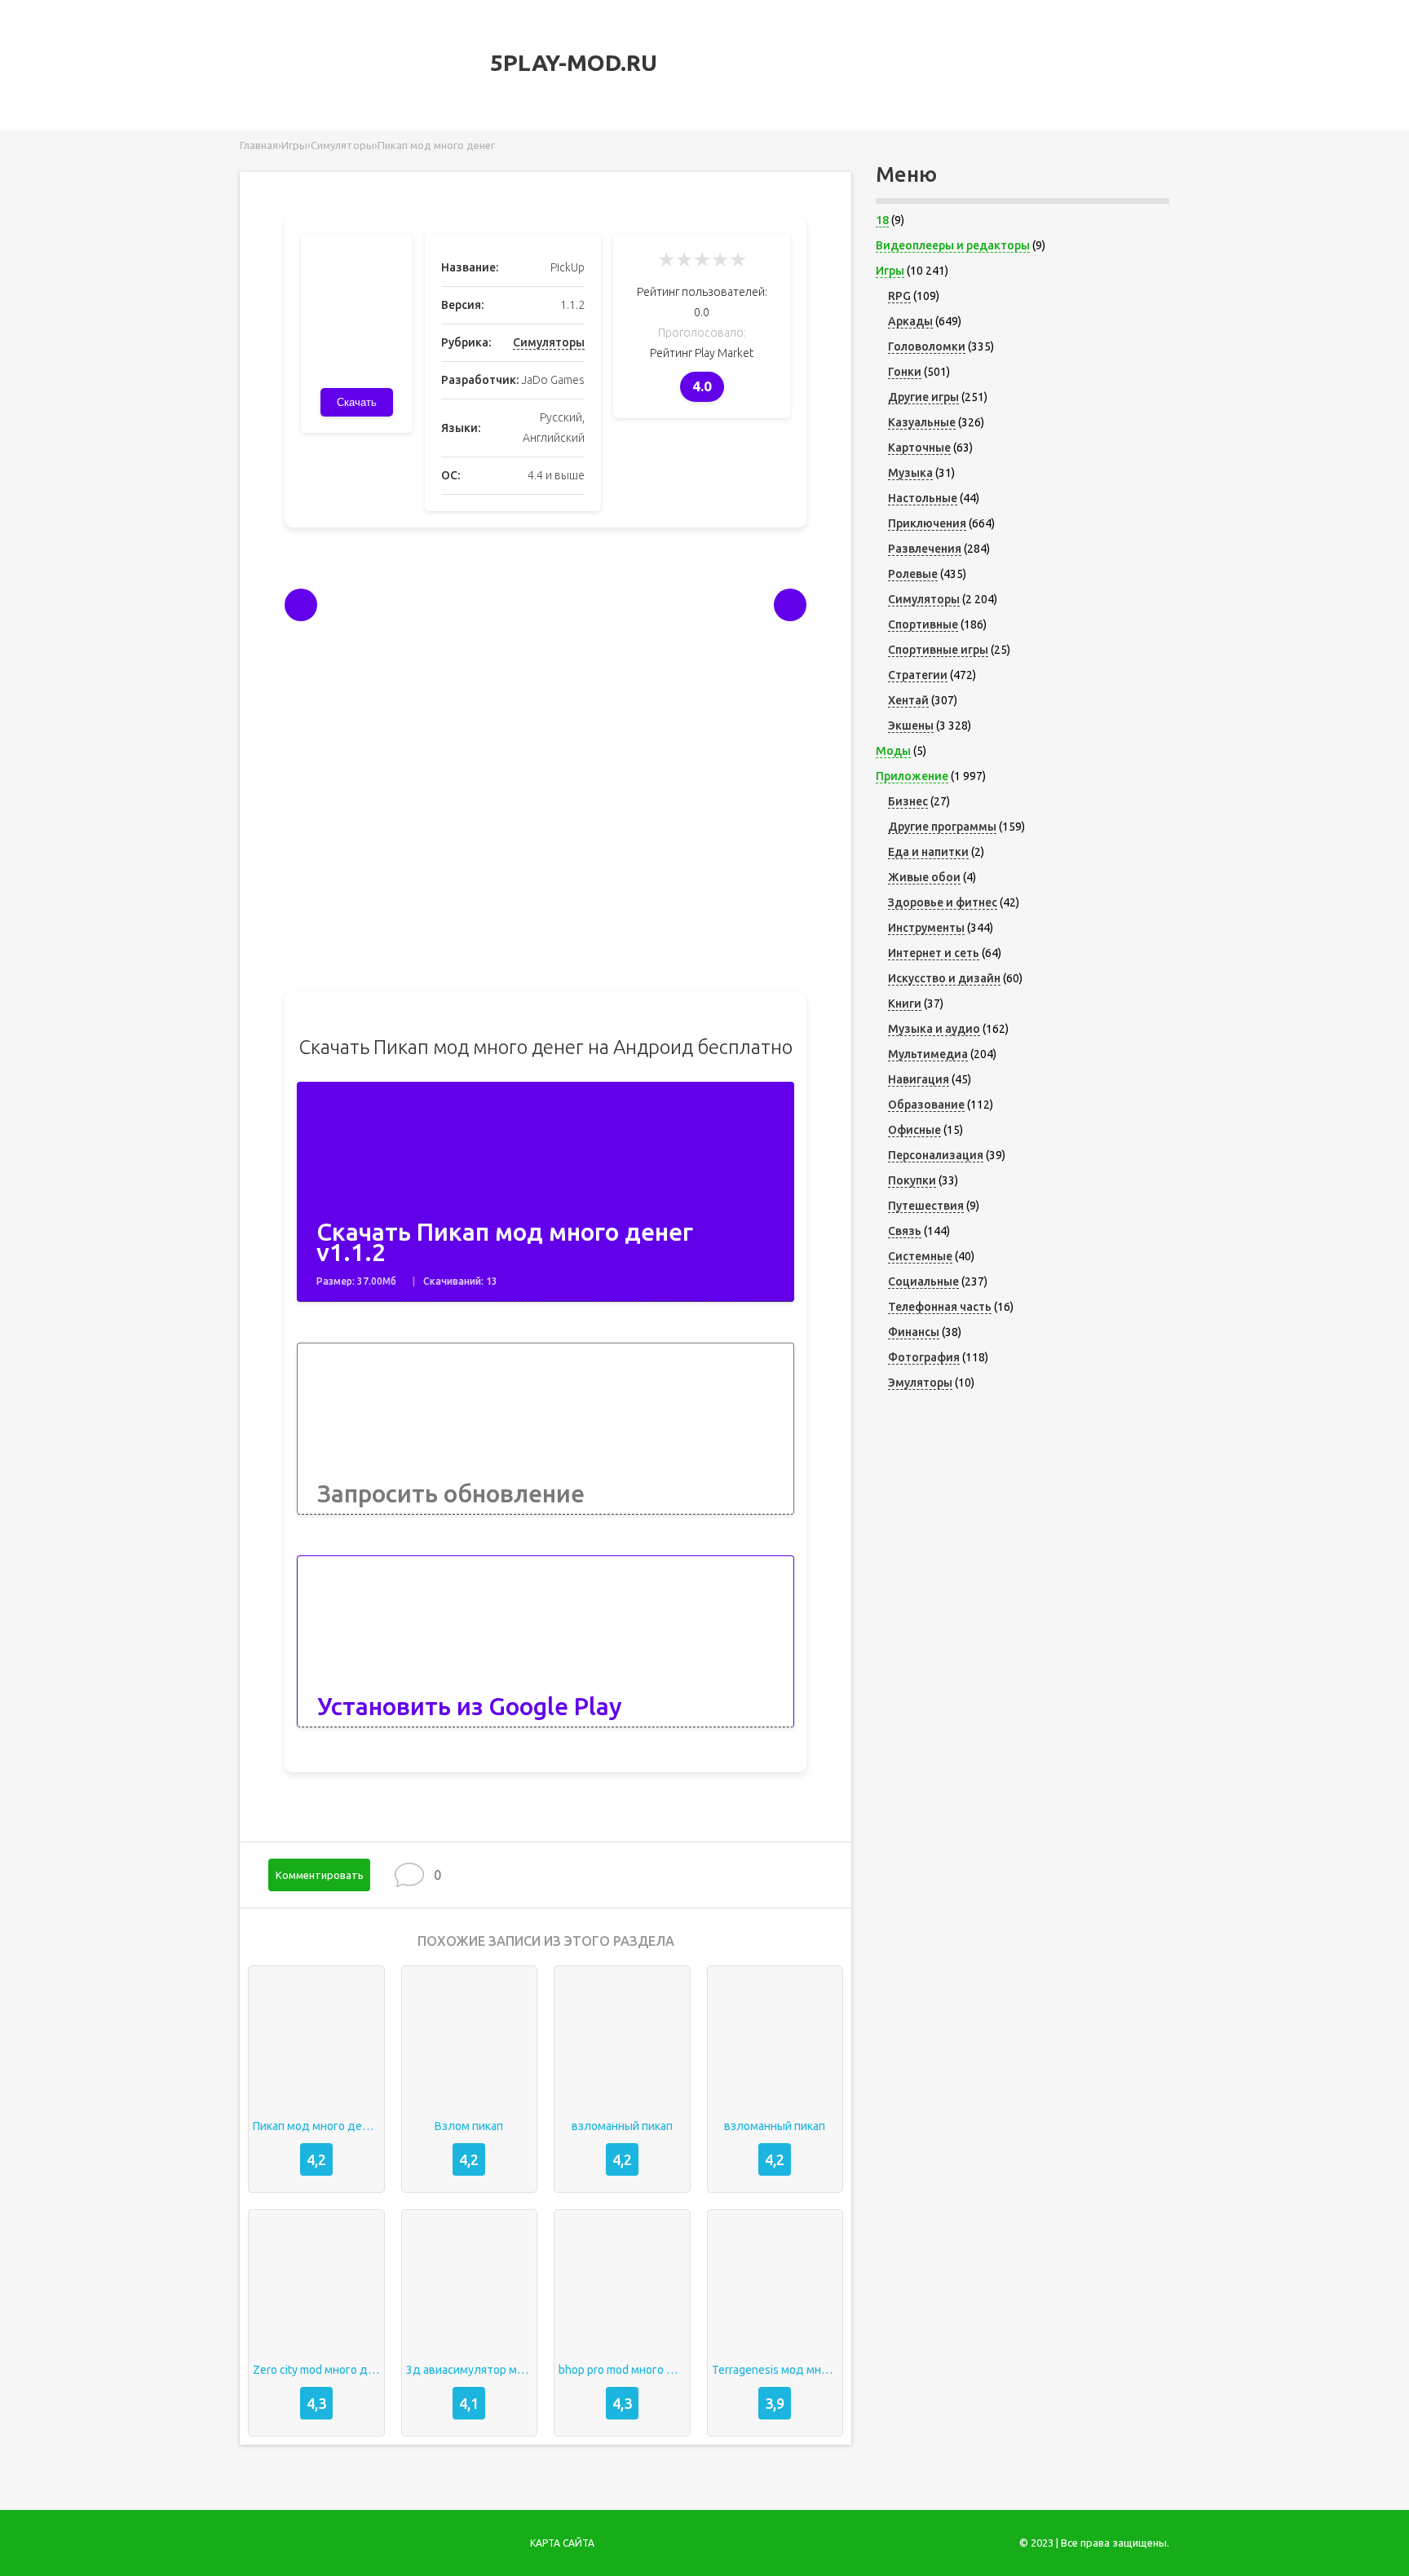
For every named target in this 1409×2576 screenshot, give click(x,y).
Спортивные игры (938, 650)
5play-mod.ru (571, 62)
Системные (920, 1256)
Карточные (919, 448)
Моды (893, 751)
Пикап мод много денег (316, 2126)
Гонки (905, 372)
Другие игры (923, 397)
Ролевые (913, 574)
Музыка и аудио (934, 1029)
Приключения (927, 523)
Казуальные (922, 422)
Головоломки (927, 346)
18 (882, 220)
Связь (905, 1231)
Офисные (914, 1130)
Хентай (908, 700)
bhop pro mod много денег (622, 2370)
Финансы (914, 1332)
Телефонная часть (940, 1307)
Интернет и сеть (934, 953)
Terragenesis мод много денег (775, 2370)
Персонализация (936, 1155)
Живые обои (924, 877)
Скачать (357, 402)
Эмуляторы (920, 1383)
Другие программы (942, 827)
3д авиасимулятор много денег (470, 2370)
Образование (926, 1105)
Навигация (919, 1079)
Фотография (924, 1357)
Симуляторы (549, 342)
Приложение (912, 776)
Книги (905, 1003)
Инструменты (926, 928)
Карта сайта (562, 2543)
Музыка (910, 473)
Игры (890, 271)
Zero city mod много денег (316, 2370)
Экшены (911, 726)
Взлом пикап (469, 2126)
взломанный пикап (622, 2126)
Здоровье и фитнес (943, 902)
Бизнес (908, 801)
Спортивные (923, 624)
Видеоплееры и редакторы (953, 245)
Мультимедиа (928, 1054)
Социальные (923, 1281)
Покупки (912, 1180)
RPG (899, 296)
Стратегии (918, 675)
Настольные (923, 498)
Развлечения (925, 549)
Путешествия (926, 1206)
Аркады (910, 321)
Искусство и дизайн (944, 978)
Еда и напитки (928, 852)
